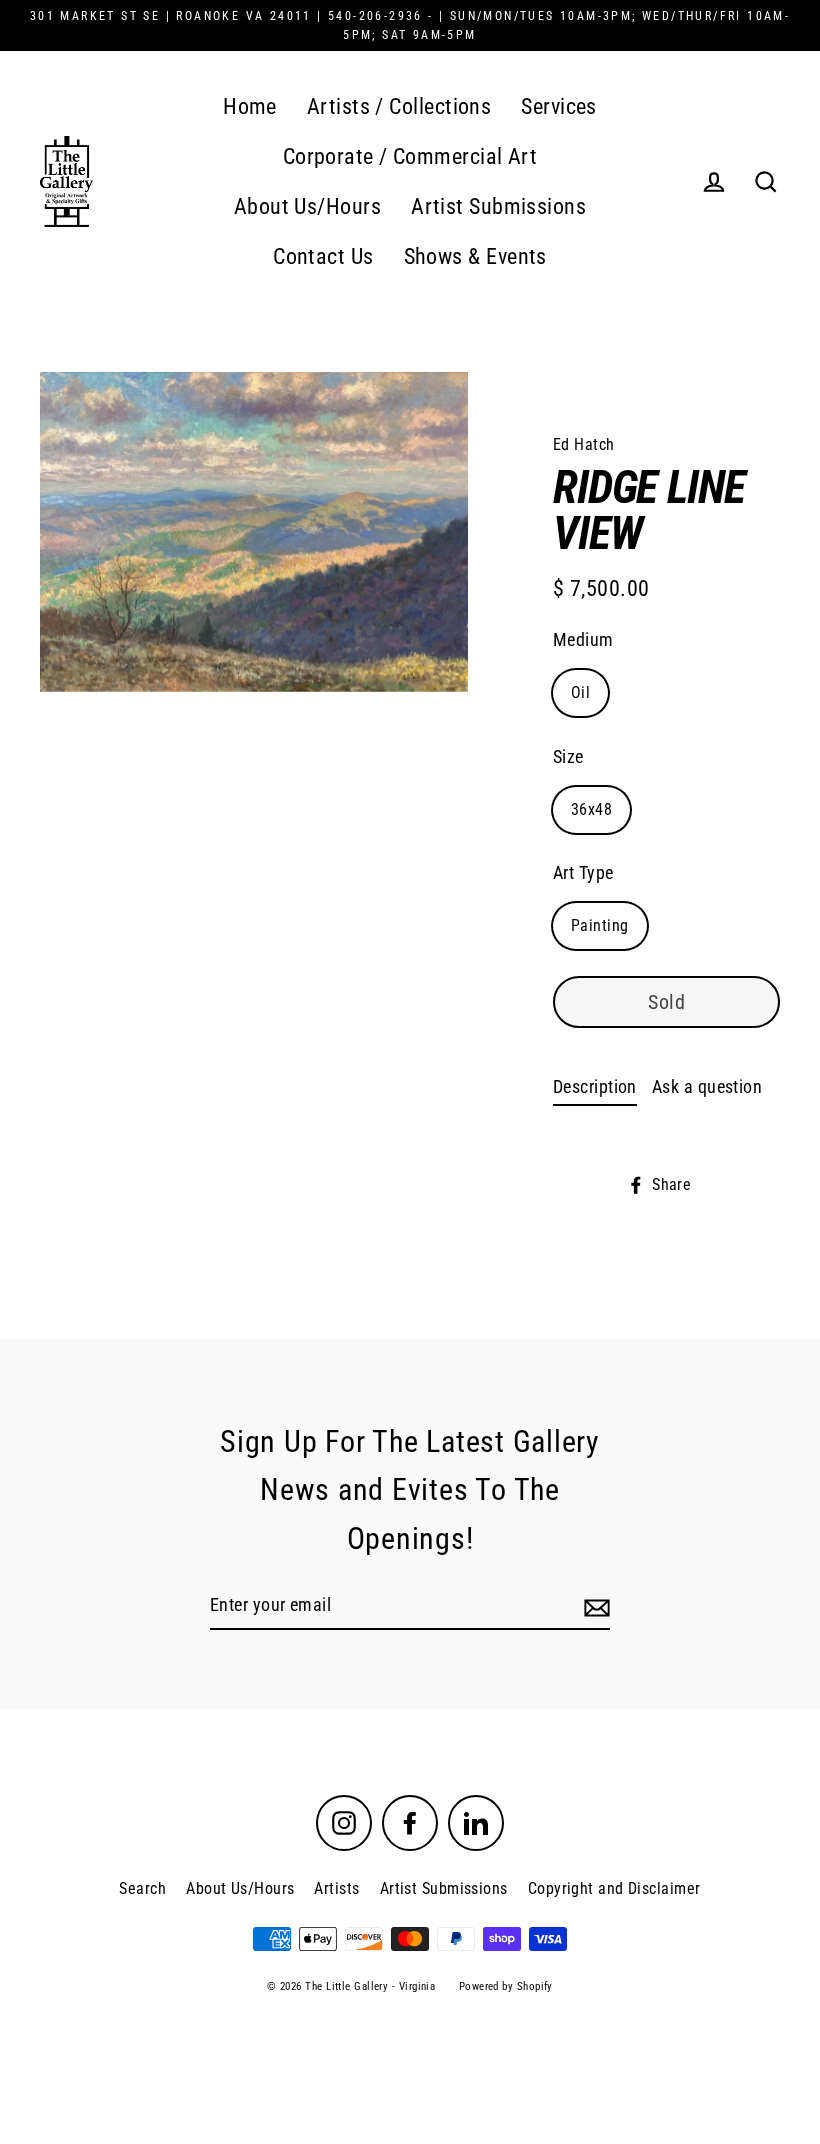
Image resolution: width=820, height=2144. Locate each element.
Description (595, 1086)
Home (250, 106)
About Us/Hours (307, 206)
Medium (583, 639)
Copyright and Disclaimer (614, 1888)
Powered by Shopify (506, 1986)
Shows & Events (475, 256)
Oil (580, 692)
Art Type (583, 872)
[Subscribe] (594, 1606)
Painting (600, 925)
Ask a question (707, 1086)
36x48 (591, 809)
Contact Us (323, 256)
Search (142, 1888)
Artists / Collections (399, 106)
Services (559, 106)
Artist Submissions (498, 206)
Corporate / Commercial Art (410, 156)
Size (568, 756)
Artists (336, 1888)
